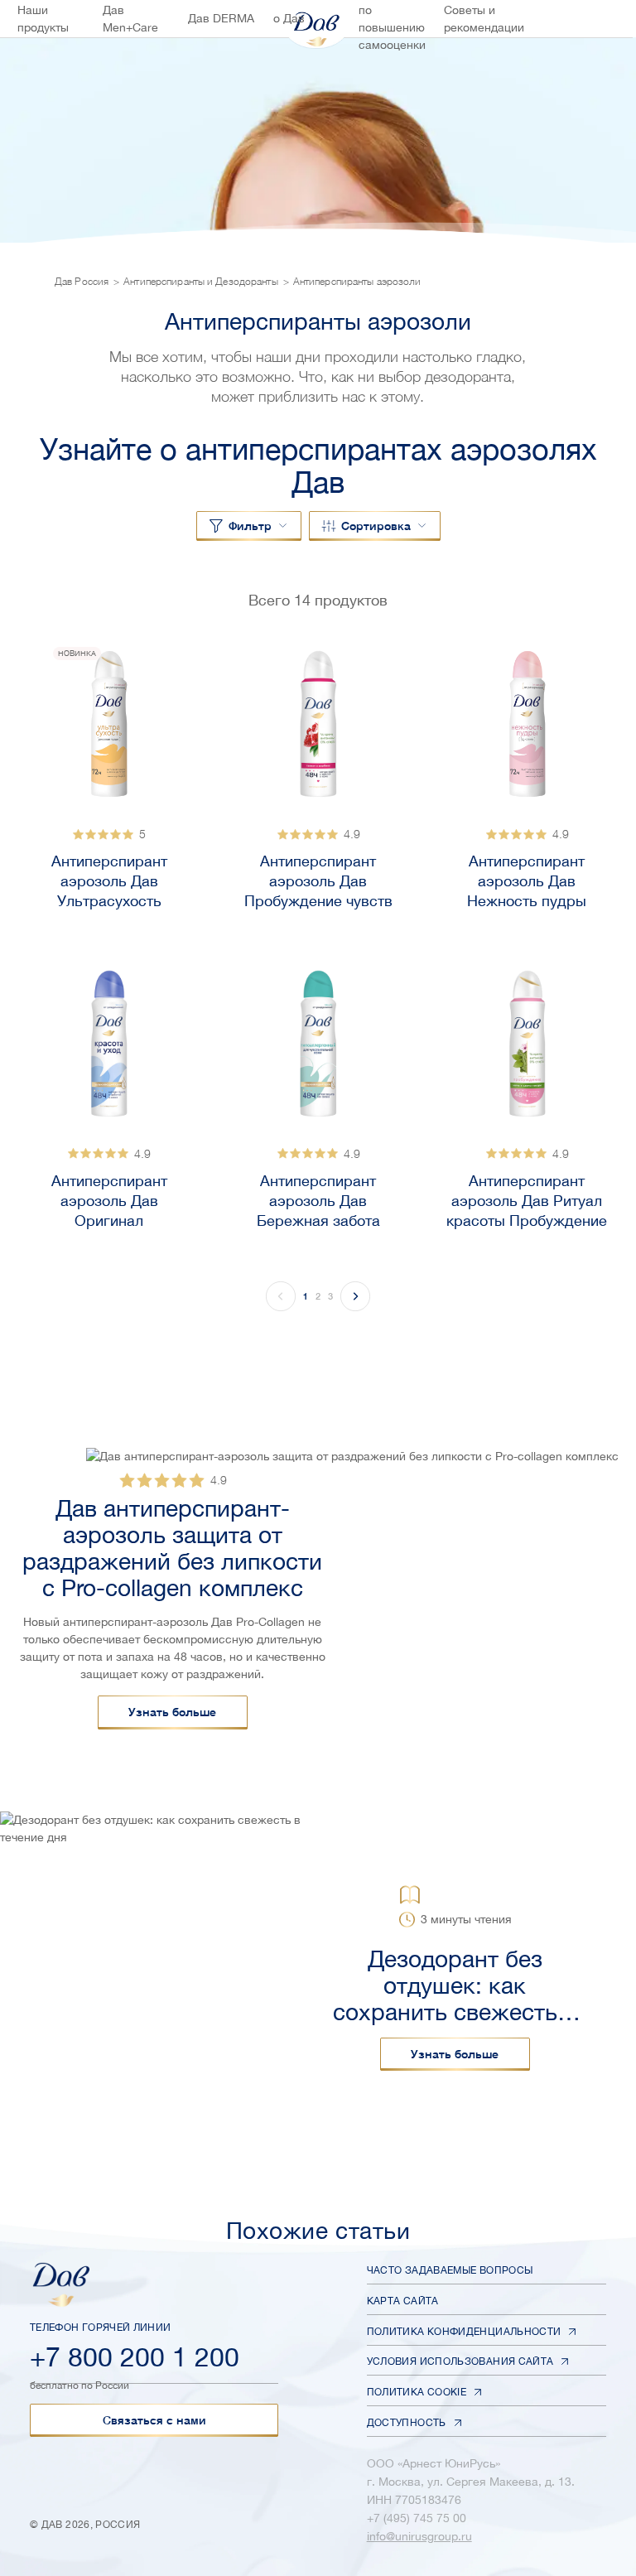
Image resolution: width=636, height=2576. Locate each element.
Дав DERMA (221, 18)
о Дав (289, 18)
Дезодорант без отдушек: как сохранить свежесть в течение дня (455, 1985)
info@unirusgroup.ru (419, 2536)
